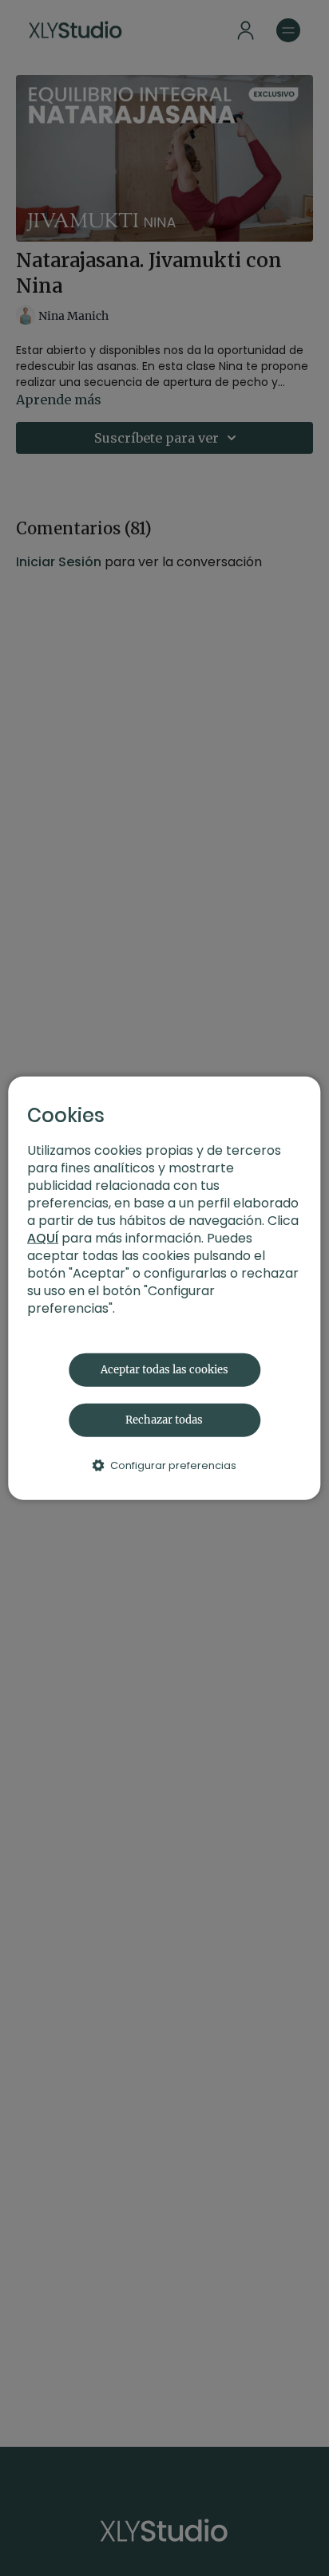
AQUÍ (43, 1237)
